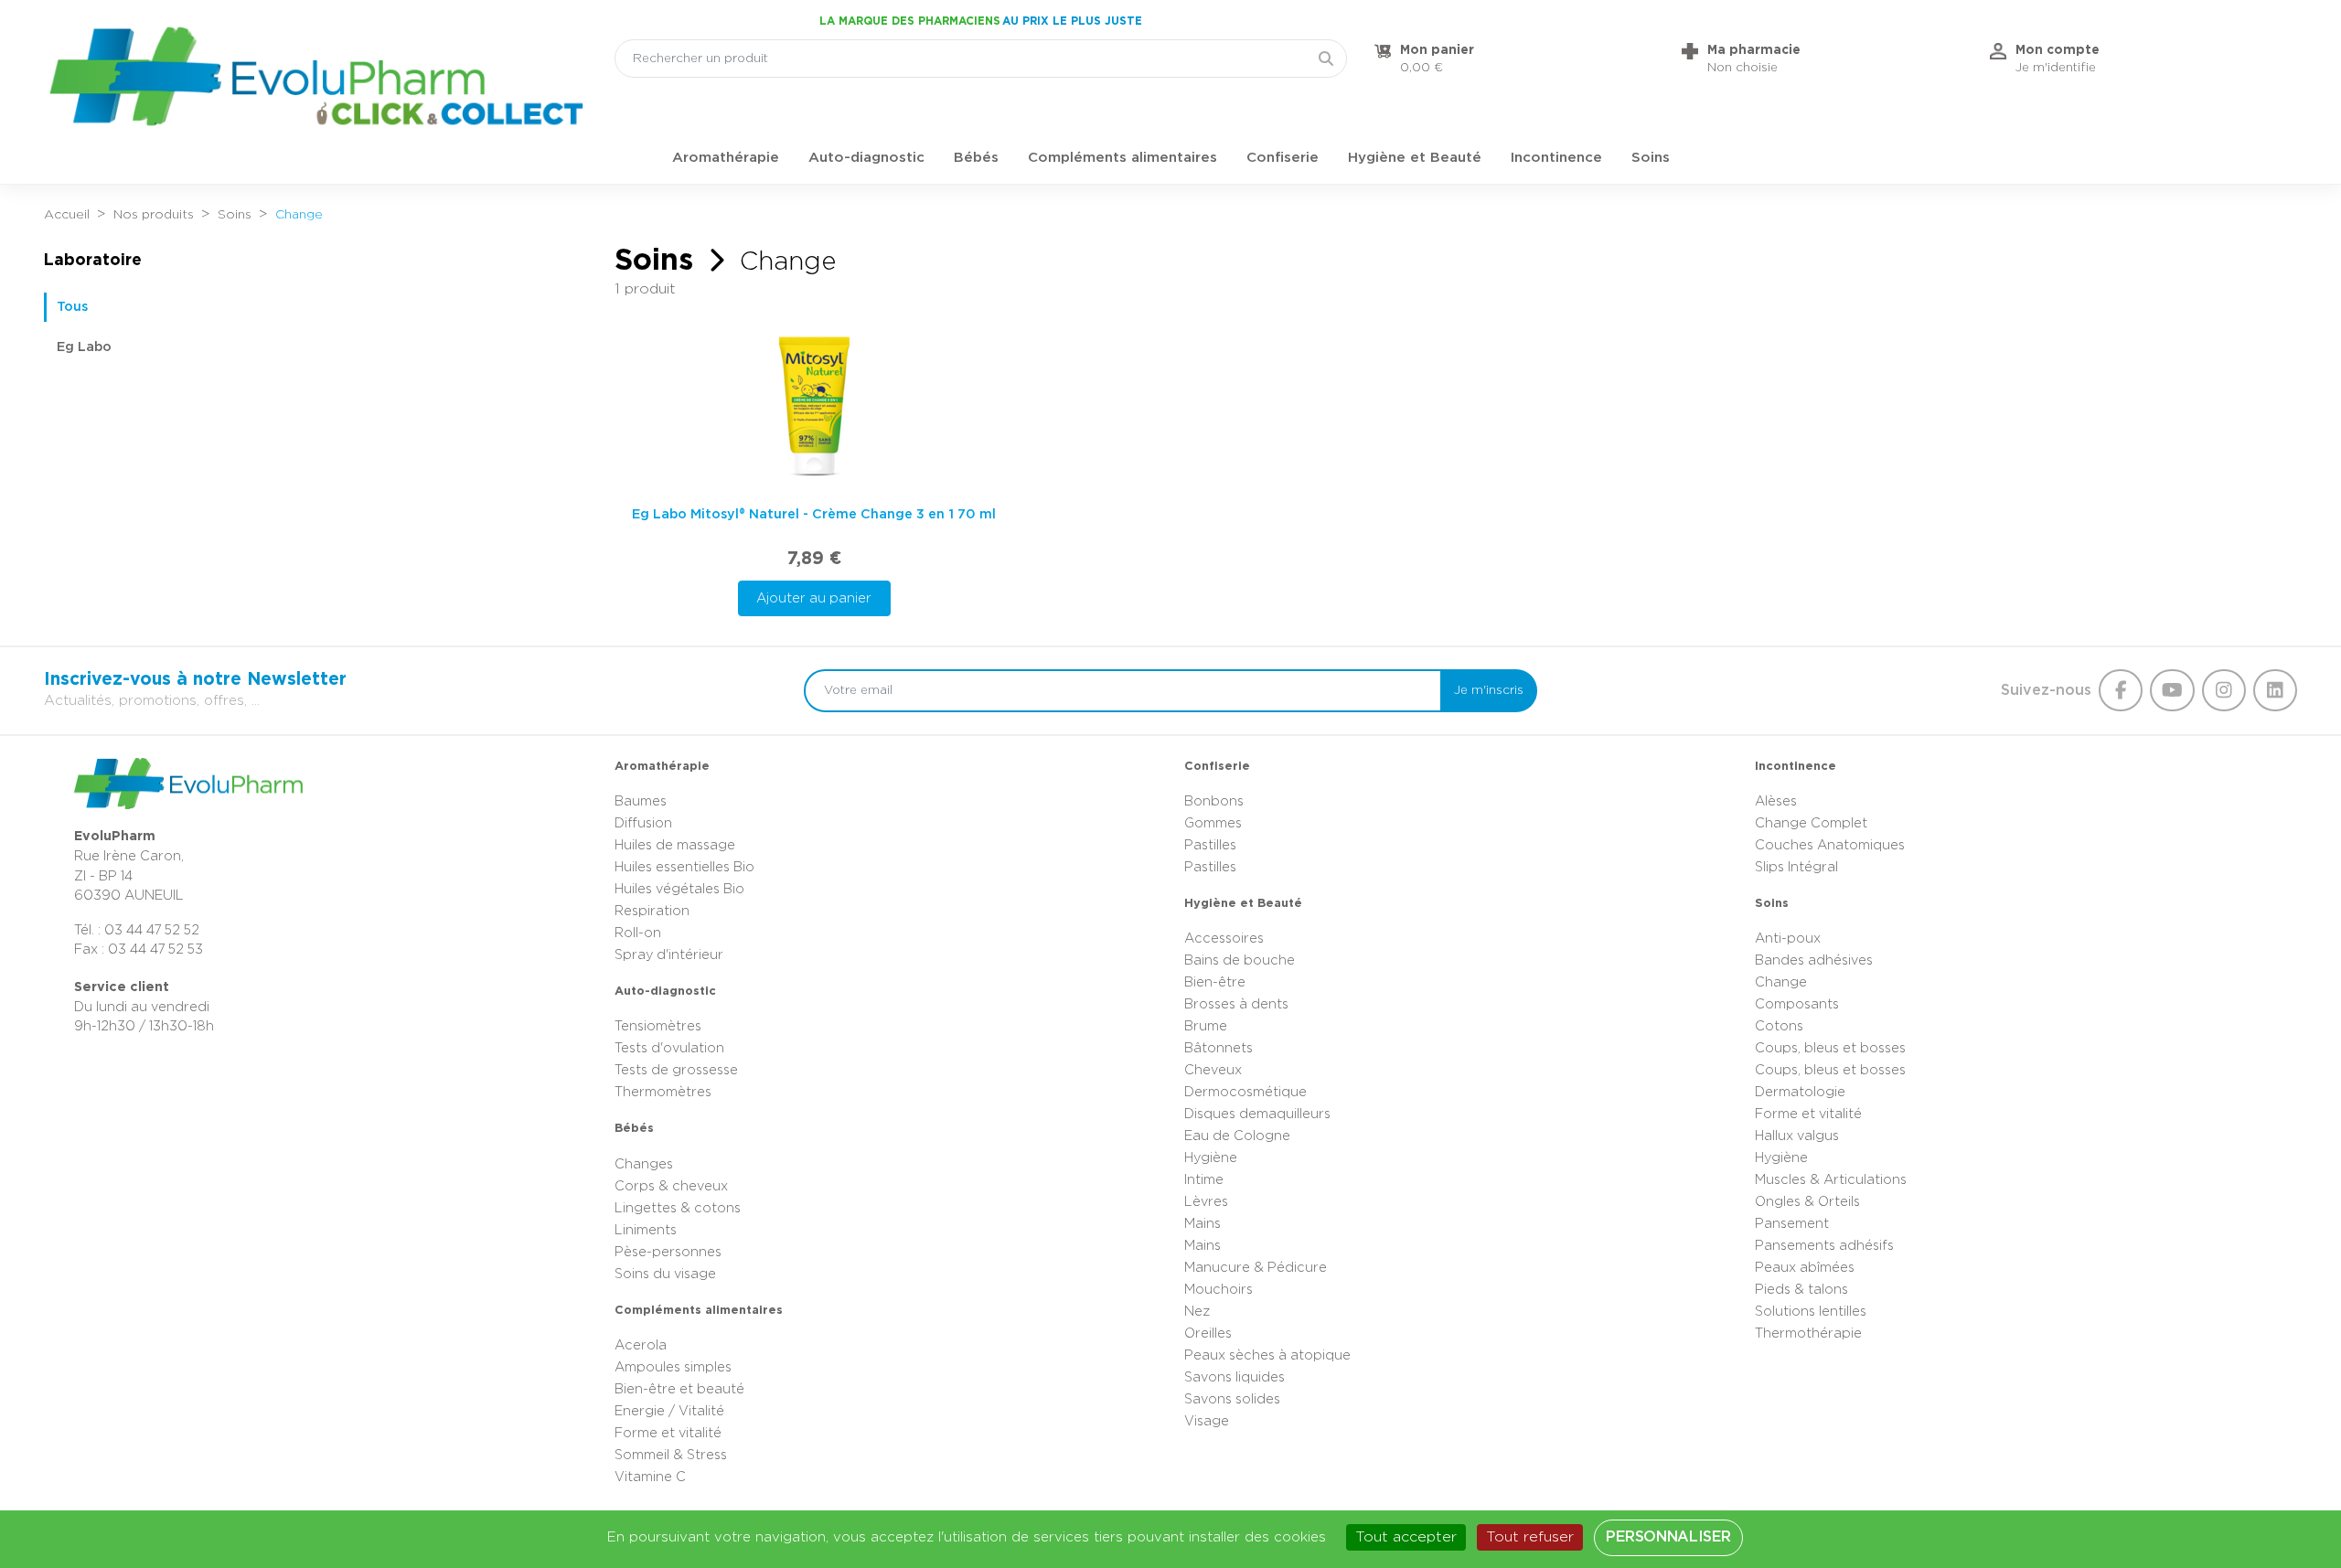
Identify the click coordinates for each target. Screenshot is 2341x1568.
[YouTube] (2172, 690)
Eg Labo (84, 347)
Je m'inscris (1489, 690)
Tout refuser (1530, 1537)
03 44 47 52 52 (152, 930)
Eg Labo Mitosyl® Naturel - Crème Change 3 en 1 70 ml (814, 514)
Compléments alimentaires (1122, 158)
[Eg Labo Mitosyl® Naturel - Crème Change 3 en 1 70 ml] (815, 406)
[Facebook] (2121, 690)
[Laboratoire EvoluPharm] (315, 76)
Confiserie (1283, 158)
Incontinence (1556, 158)
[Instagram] (2224, 690)
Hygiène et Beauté (1415, 158)
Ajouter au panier (814, 598)
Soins (1651, 158)
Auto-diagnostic (866, 158)
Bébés (976, 158)
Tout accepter (1406, 1537)
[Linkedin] (2275, 690)
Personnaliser (1668, 1537)
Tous (72, 307)
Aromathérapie (726, 158)
